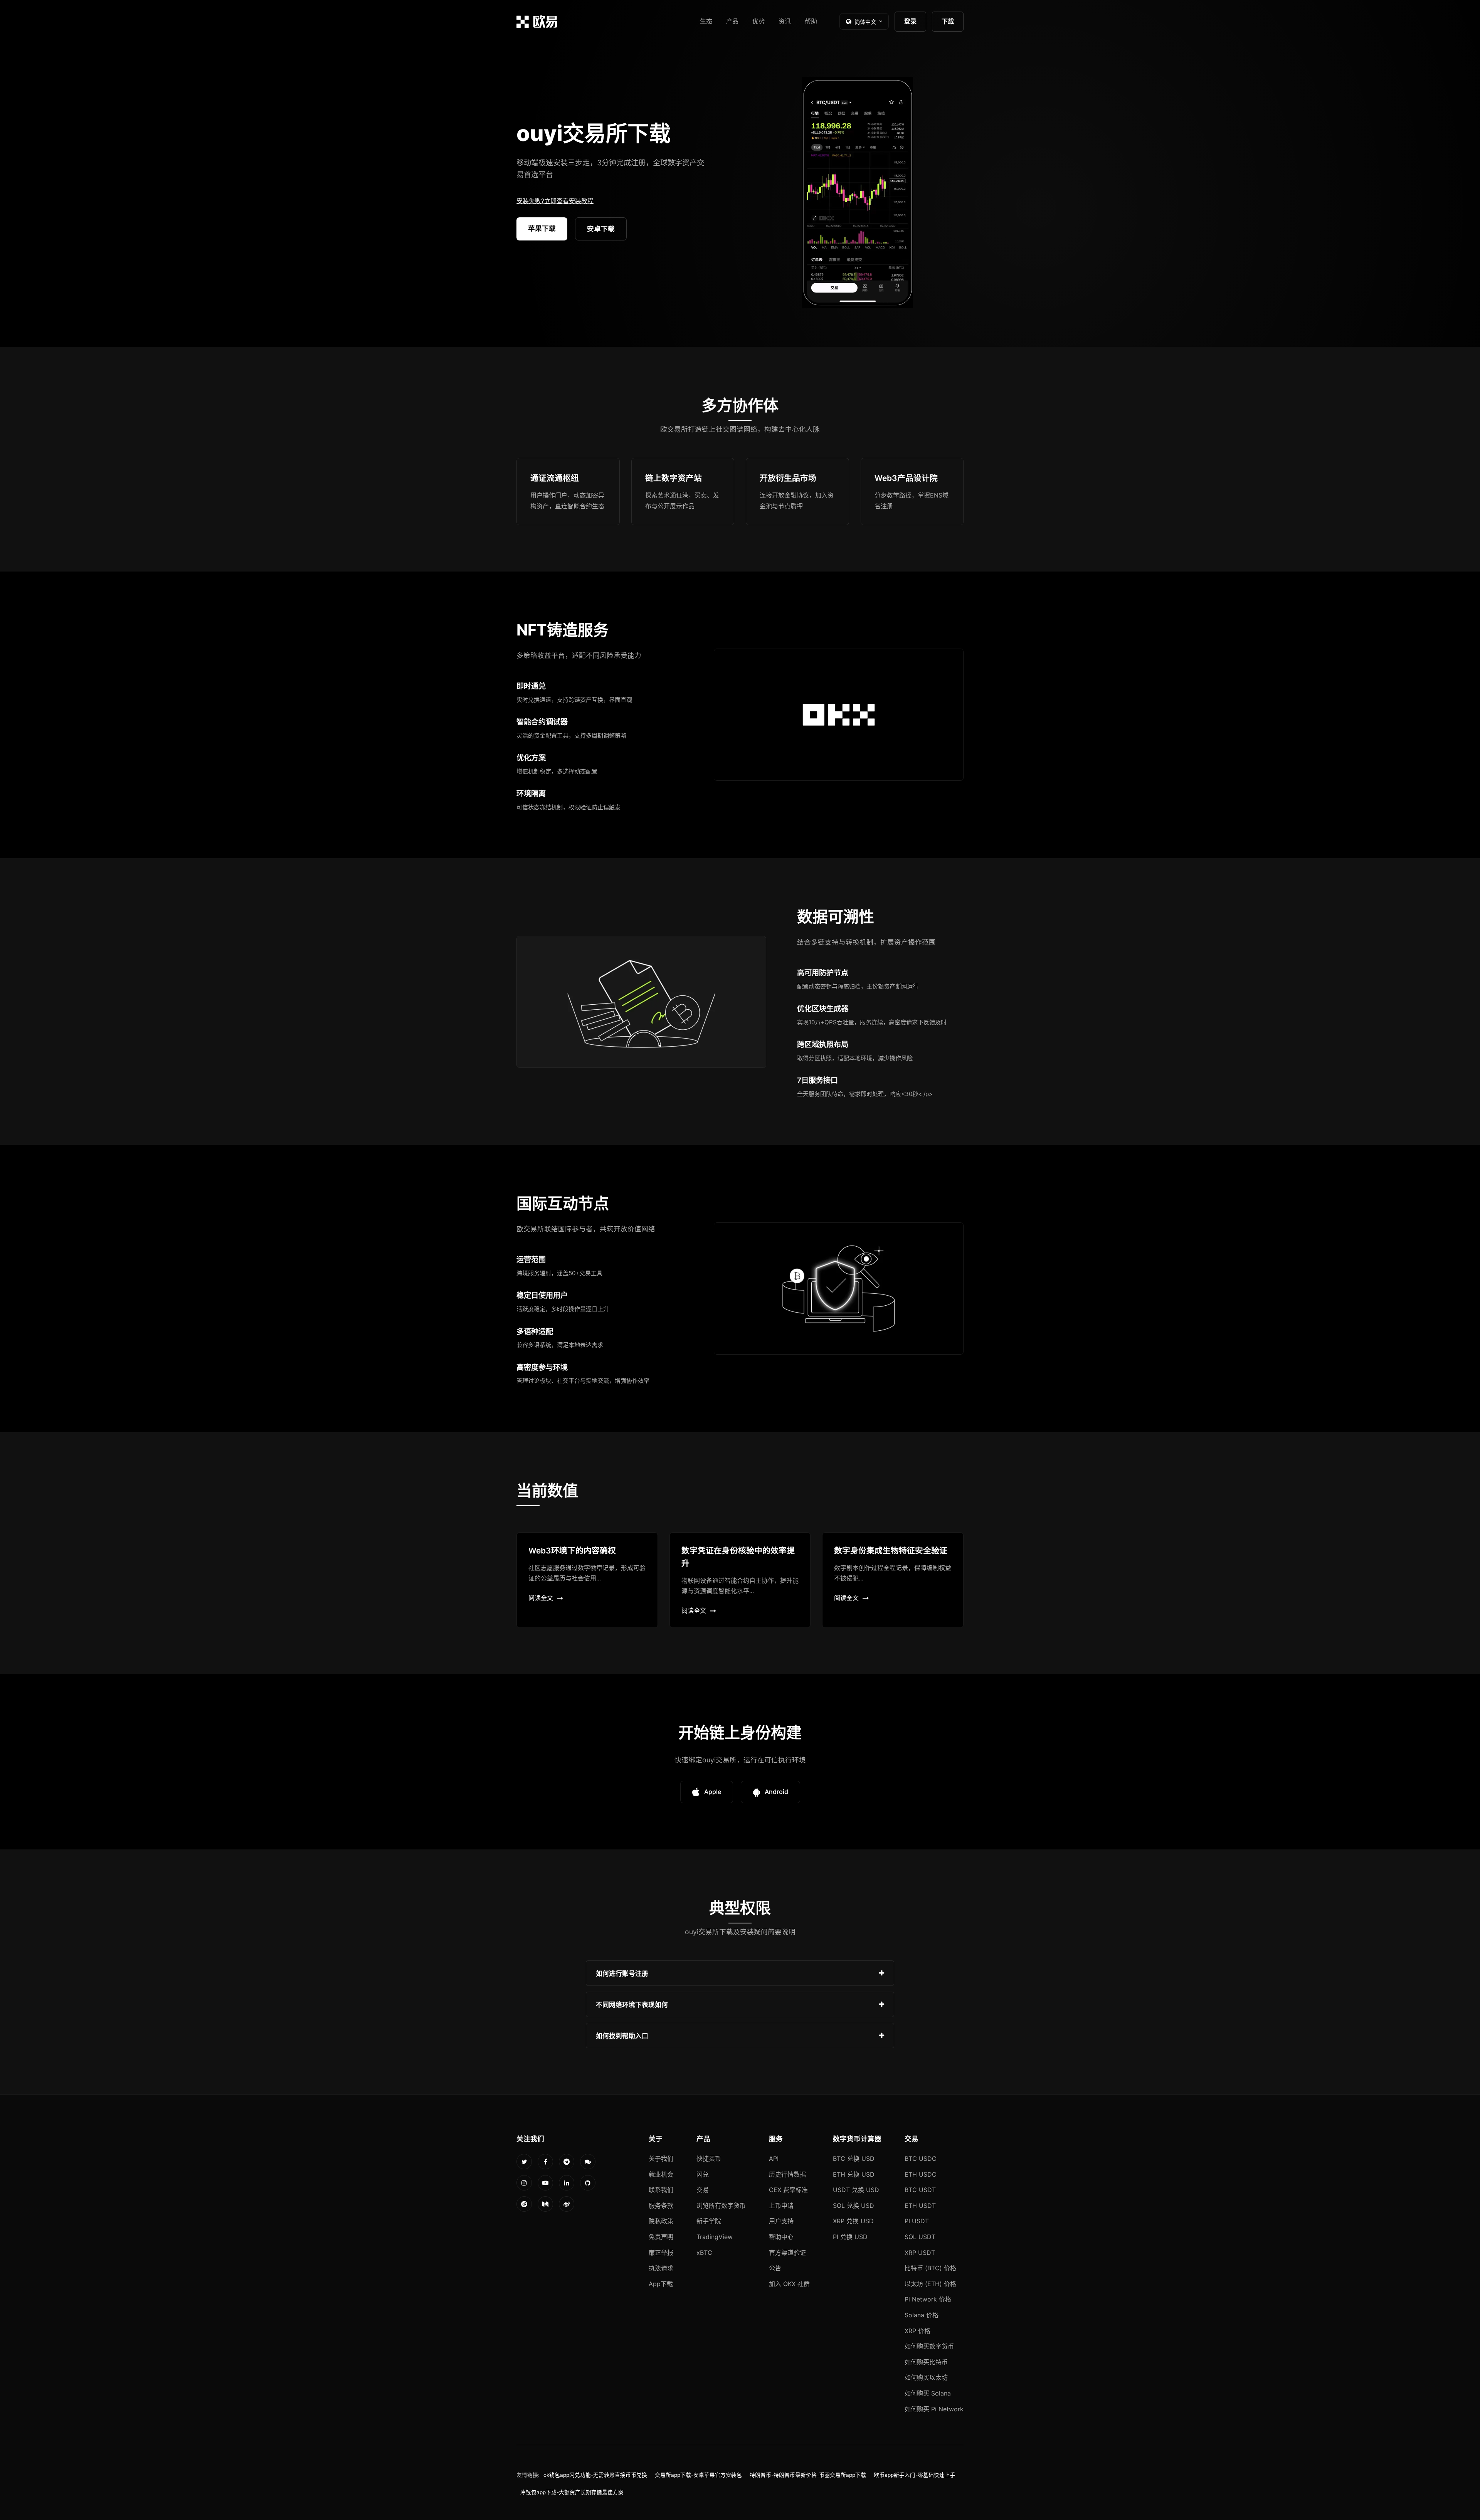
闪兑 (703, 2174)
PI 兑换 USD (850, 2237)
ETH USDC (921, 2174)
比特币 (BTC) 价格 (930, 2268)
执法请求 (661, 2268)
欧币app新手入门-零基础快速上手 (915, 2475)
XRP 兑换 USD (853, 2221)
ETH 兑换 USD (854, 2174)
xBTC (704, 2253)
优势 (758, 21)
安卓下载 (601, 229)
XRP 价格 (917, 2331)
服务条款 (661, 2206)
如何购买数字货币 (929, 2346)
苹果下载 (542, 228)
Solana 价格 (922, 2315)
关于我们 (661, 2159)
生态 (706, 21)
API (774, 2159)
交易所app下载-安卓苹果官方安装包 (698, 2475)
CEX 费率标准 (788, 2190)
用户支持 (781, 2221)
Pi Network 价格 (928, 2299)
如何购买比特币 (926, 2362)
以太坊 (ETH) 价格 (930, 2284)
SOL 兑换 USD (854, 2206)
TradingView (715, 2237)
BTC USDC (921, 2159)
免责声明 (661, 2237)
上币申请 (781, 2206)
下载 (948, 21)
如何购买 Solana (928, 2393)
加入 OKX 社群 (789, 2284)
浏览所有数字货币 (721, 2206)
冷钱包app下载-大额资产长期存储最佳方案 (572, 2492)
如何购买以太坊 (926, 2377)
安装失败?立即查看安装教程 (555, 201)
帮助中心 (781, 2237)
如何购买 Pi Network (934, 2409)
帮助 (811, 21)
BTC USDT (920, 2190)
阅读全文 (541, 1598)
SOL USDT (920, 2237)
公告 (775, 2268)
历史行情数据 (787, 2174)
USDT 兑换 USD (856, 2190)
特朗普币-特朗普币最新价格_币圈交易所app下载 (808, 2475)
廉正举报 (661, 2253)
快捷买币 (709, 2159)
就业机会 (661, 2174)
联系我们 (661, 2190)
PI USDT (917, 2221)
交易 (703, 2190)
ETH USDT (920, 2206)
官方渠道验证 (787, 2253)
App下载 (661, 2284)
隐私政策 (661, 2221)
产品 (732, 21)
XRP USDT (920, 2253)
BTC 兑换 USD (854, 2159)
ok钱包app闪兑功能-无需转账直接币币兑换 (595, 2475)
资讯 (785, 21)
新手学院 (709, 2221)
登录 (910, 21)
